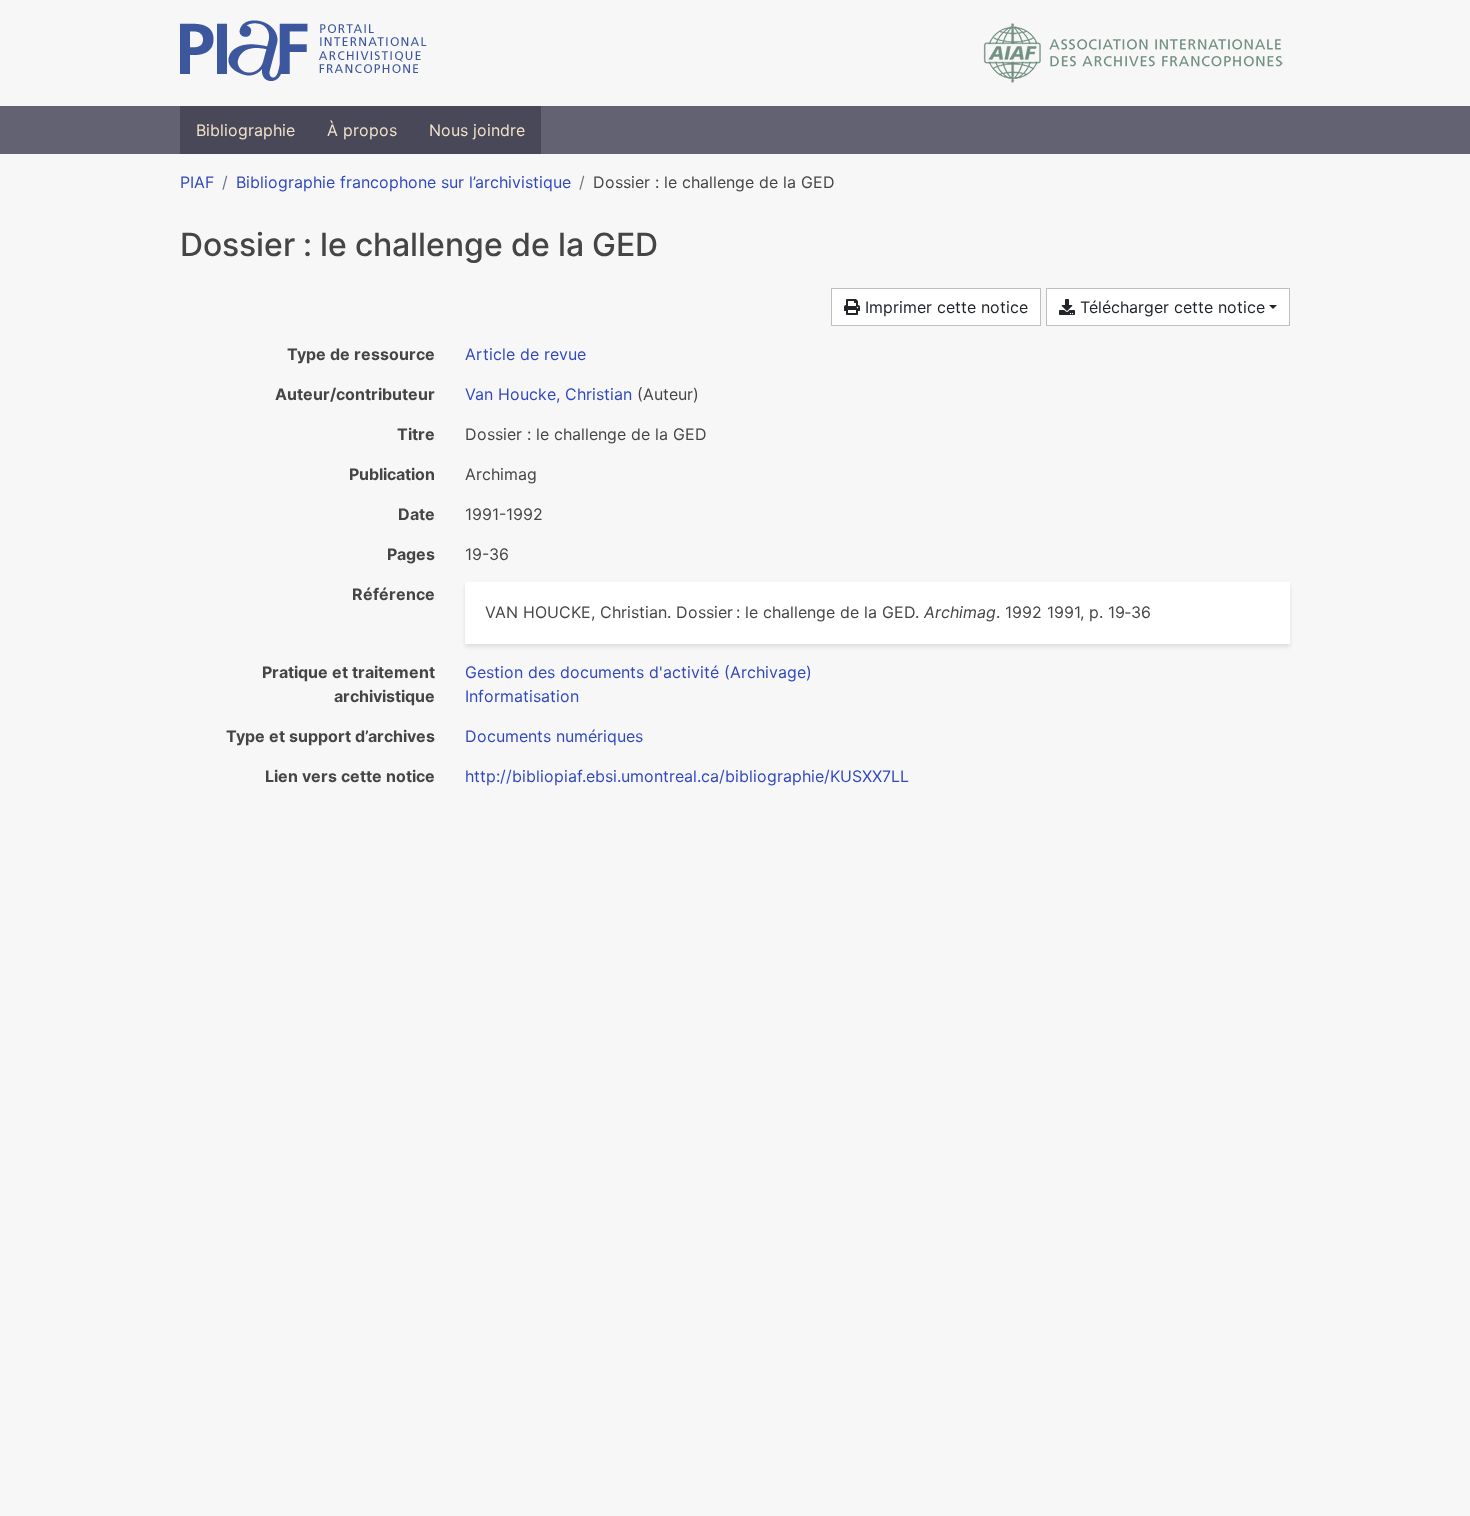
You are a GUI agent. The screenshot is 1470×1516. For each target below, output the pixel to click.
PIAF (197, 182)
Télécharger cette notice (1170, 307)
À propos (362, 130)
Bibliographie (245, 130)
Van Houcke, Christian (548, 394)
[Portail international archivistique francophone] (303, 53)
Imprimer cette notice (944, 307)
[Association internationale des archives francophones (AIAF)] (1133, 53)
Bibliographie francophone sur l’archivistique (403, 182)
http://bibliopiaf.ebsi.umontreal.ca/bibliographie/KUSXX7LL (687, 776)
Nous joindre (477, 130)
